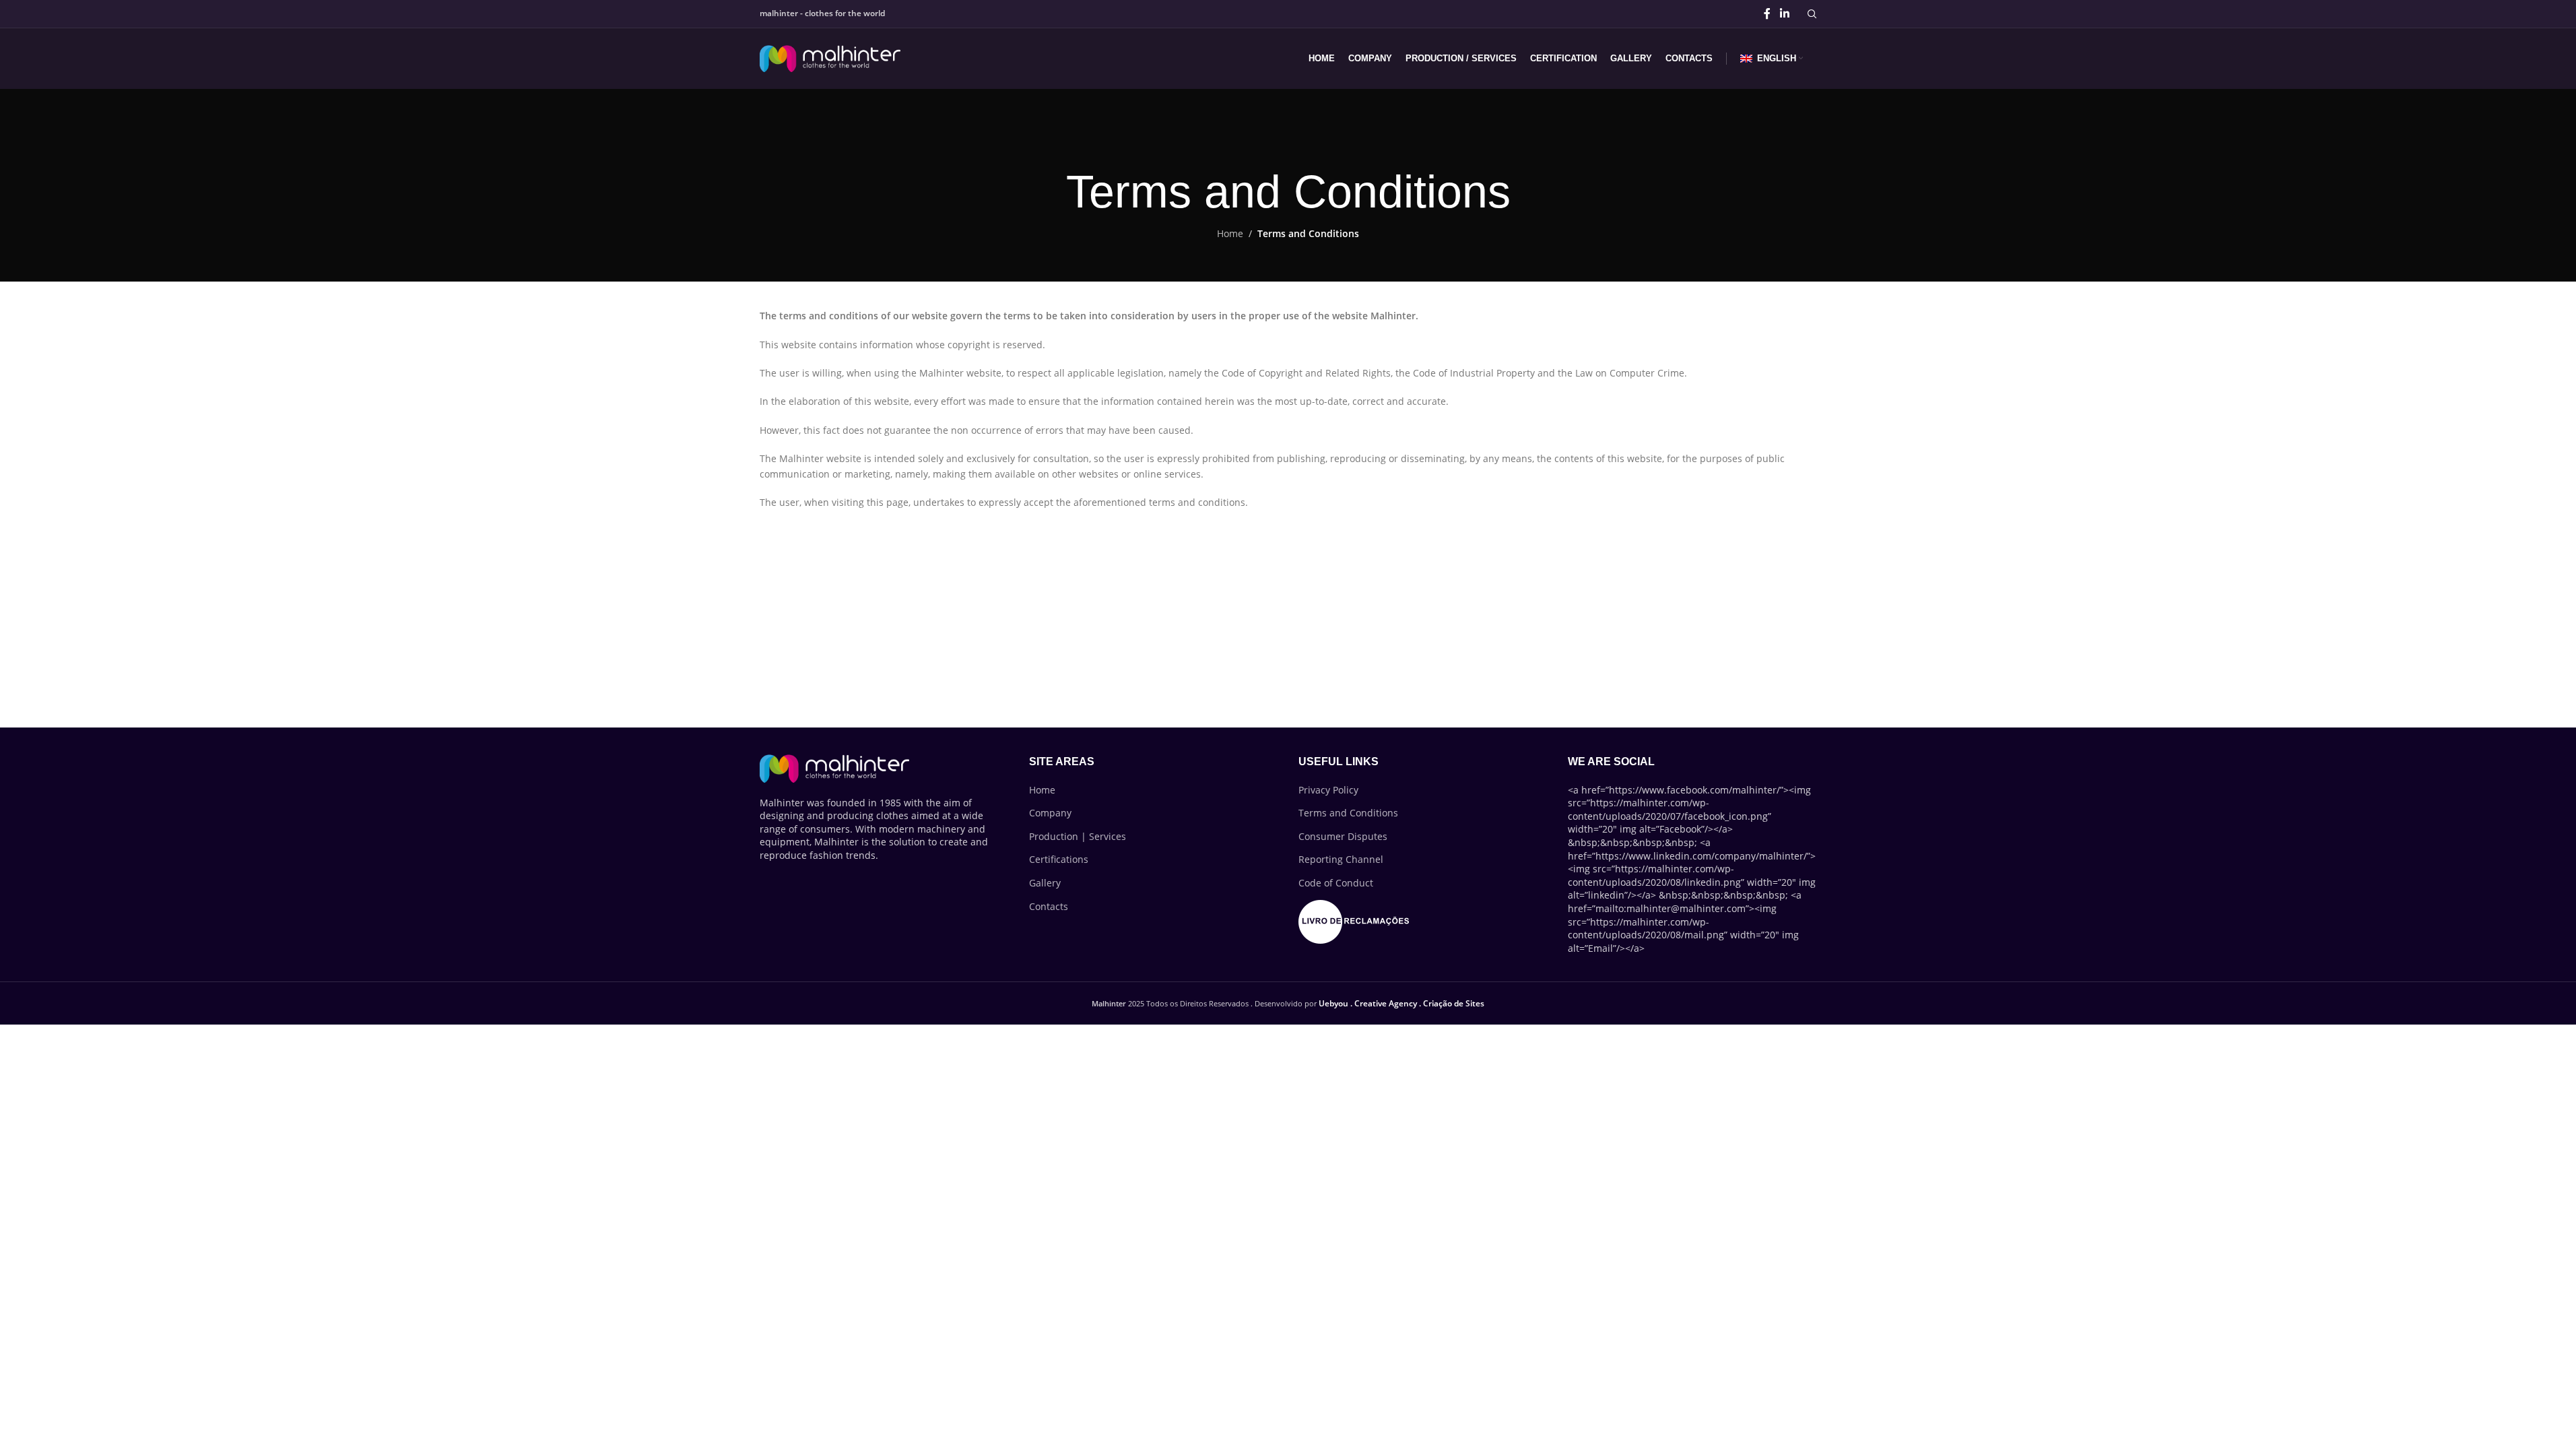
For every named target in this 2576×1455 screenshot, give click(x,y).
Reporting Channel (1341, 859)
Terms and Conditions (1348, 813)
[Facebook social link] (1767, 13)
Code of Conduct (1336, 883)
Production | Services (1078, 836)
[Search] (1812, 14)
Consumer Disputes (1343, 836)
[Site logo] (830, 58)
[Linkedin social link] (1784, 13)
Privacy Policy (1328, 790)
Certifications (1059, 859)
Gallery (1045, 883)
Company (1050, 813)
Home (1230, 233)
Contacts (1049, 906)
